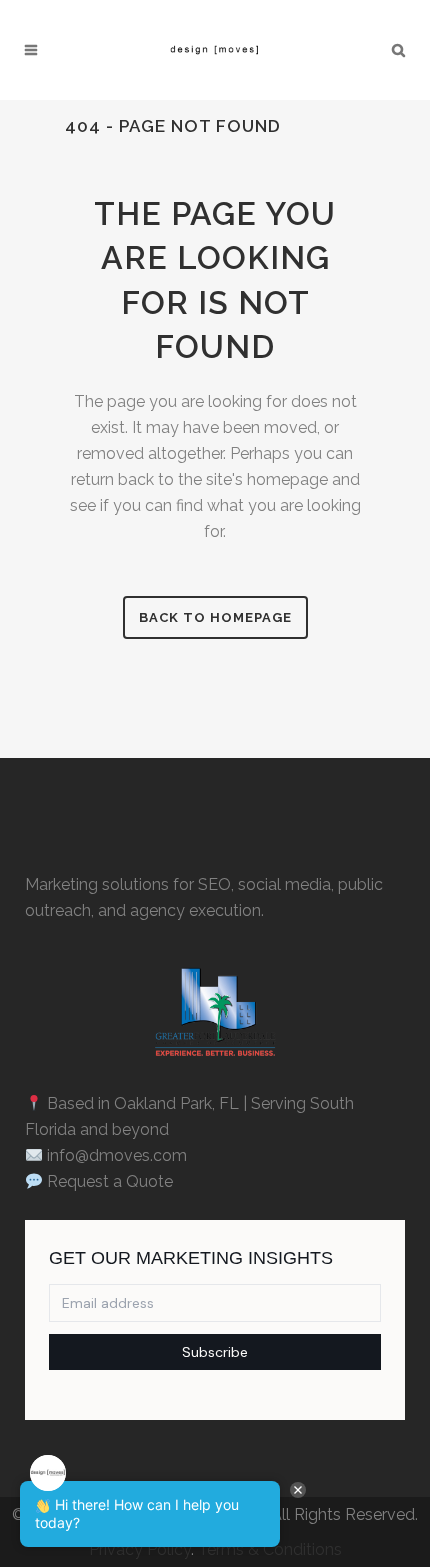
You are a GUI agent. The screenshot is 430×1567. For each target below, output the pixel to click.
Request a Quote (110, 1181)
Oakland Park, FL (176, 1103)
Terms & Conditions (270, 1549)
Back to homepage (215, 617)
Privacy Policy (140, 1549)
